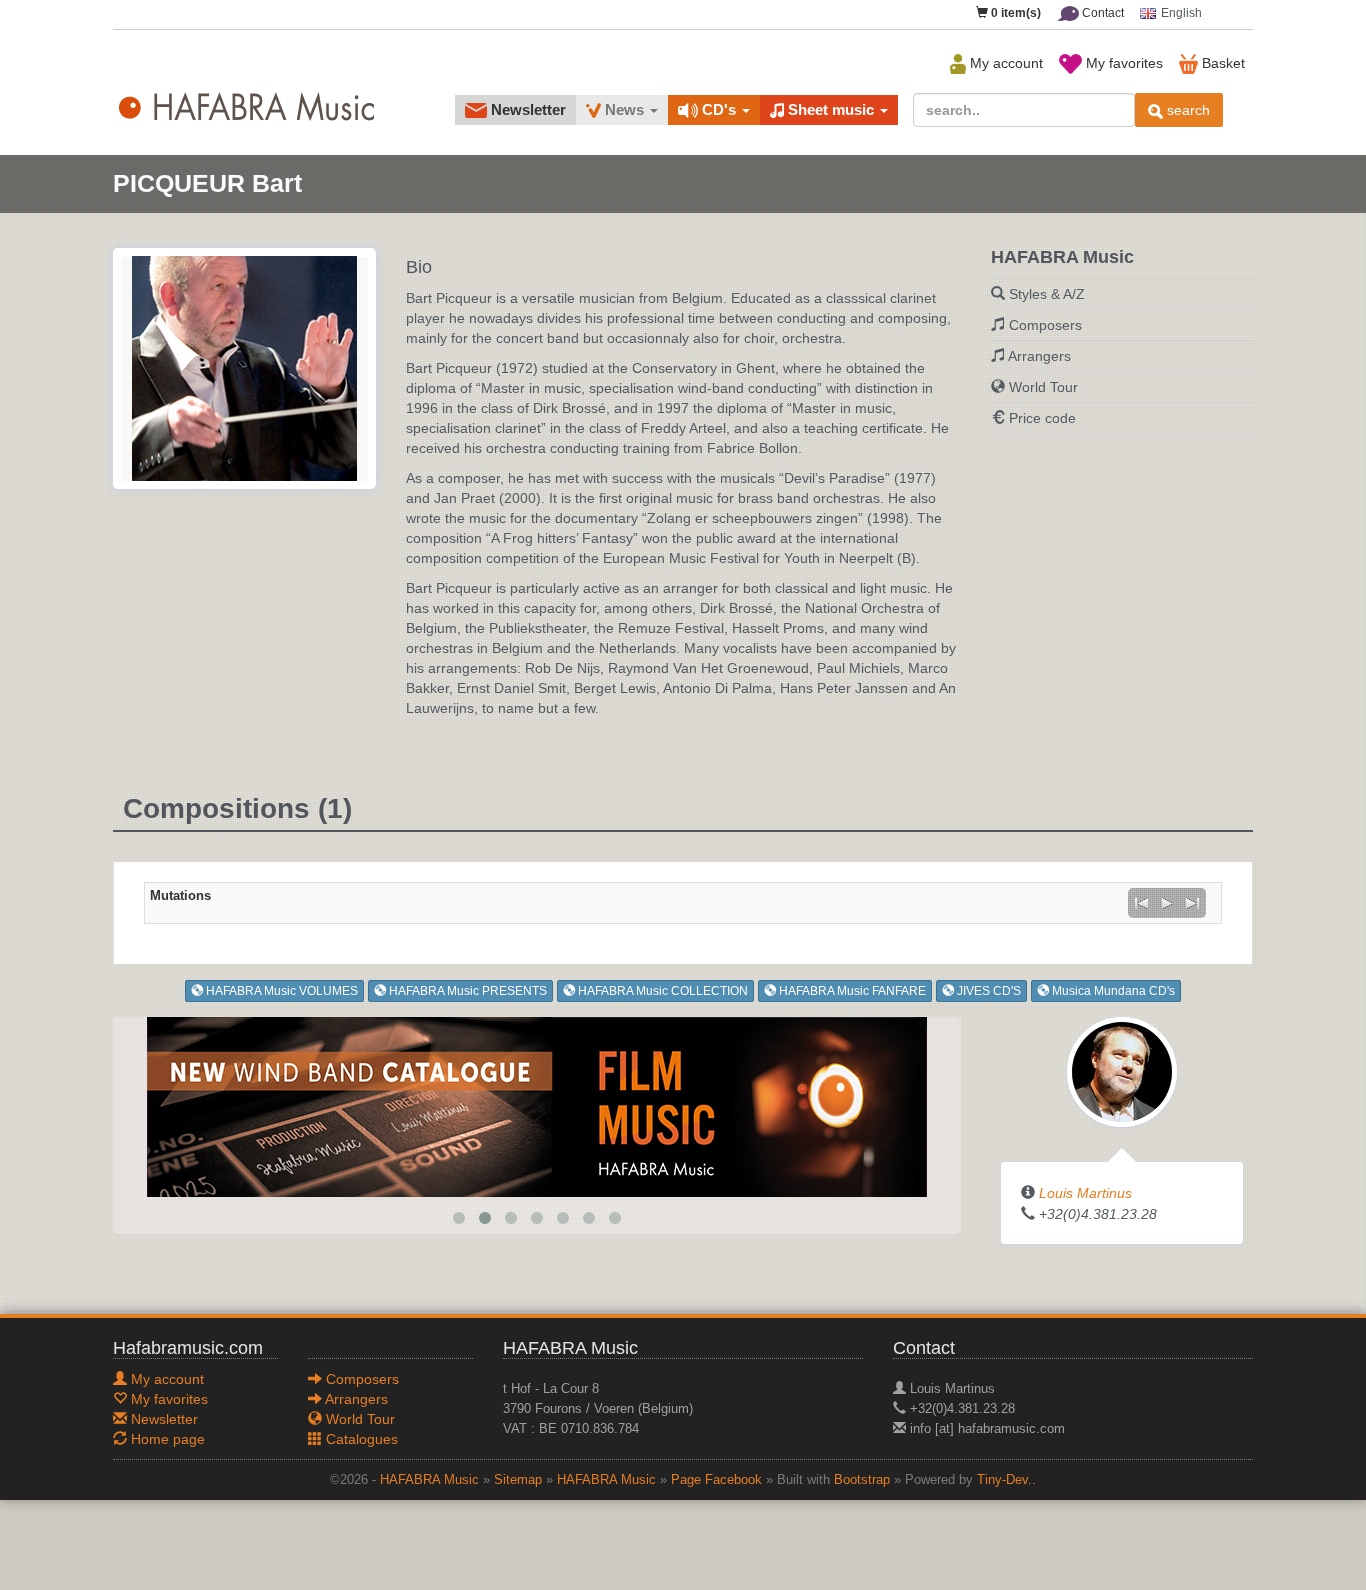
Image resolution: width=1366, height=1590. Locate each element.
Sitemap (518, 1480)
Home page (166, 1439)
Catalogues (360, 1439)
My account (1004, 63)
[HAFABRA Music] (537, 1106)
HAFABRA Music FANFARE (851, 991)
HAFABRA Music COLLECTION (661, 991)
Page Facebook (716, 1480)
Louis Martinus (1085, 1193)
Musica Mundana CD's (1112, 991)
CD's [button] (719, 109)
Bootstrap (862, 1480)
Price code (1042, 418)
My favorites (1122, 63)
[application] (1167, 903)
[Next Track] (1193, 903)
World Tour (1043, 387)
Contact (1101, 13)
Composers (1045, 325)
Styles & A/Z (1047, 294)
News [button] (624, 109)
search (1186, 110)
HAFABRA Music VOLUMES (280, 991)
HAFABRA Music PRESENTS (466, 991)
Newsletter (526, 109)
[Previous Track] (1141, 903)
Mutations (180, 896)
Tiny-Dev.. (1006, 1480)
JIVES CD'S (987, 991)
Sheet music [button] (831, 109)
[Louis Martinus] (1122, 1071)
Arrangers (1039, 356)
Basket (1221, 63)
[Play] (1167, 903)
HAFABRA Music (429, 1480)
